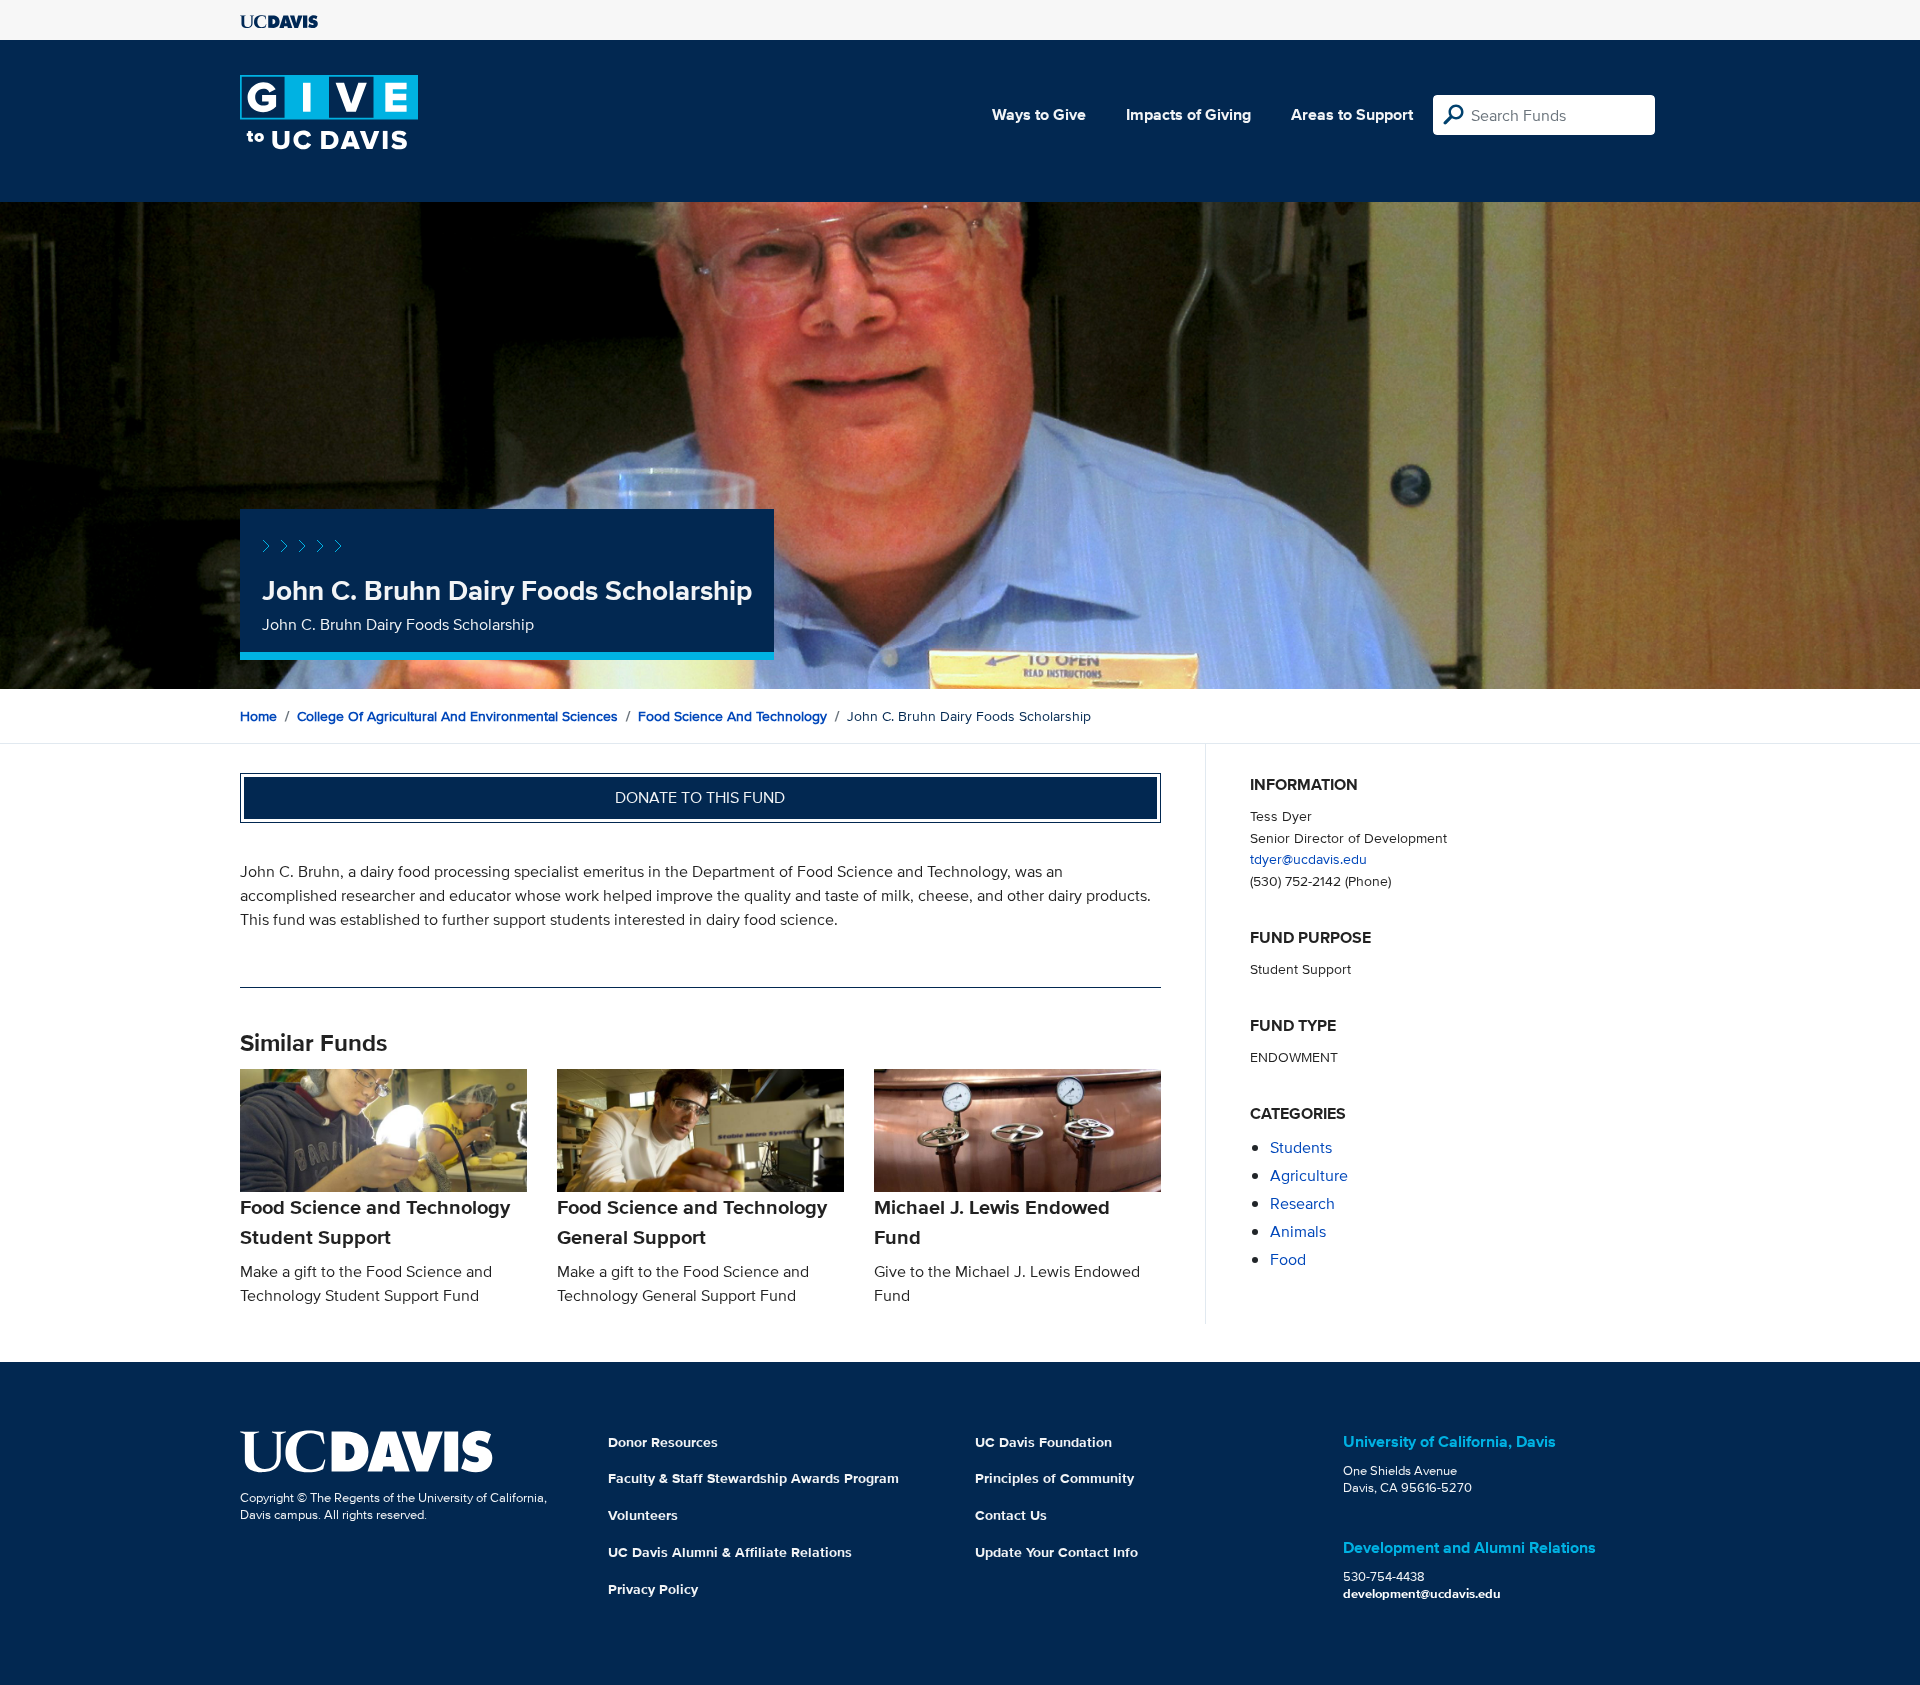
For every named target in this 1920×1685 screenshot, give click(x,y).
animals (1298, 1231)
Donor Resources (663, 1442)
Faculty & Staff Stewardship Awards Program (753, 1478)
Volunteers (643, 1515)
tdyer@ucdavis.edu (1308, 858)
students (1301, 1147)
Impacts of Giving (1188, 114)
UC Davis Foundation (1043, 1442)
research (1302, 1203)
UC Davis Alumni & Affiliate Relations (730, 1552)
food (1288, 1259)
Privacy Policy (653, 1589)
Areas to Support (1352, 114)
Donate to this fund (700, 797)
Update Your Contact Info (1056, 1552)
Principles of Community (1054, 1478)
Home (258, 716)
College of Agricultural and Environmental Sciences (457, 716)
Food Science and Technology (732, 716)
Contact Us (1011, 1515)
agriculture (1309, 1175)
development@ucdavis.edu (1422, 1593)
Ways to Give (1039, 114)
